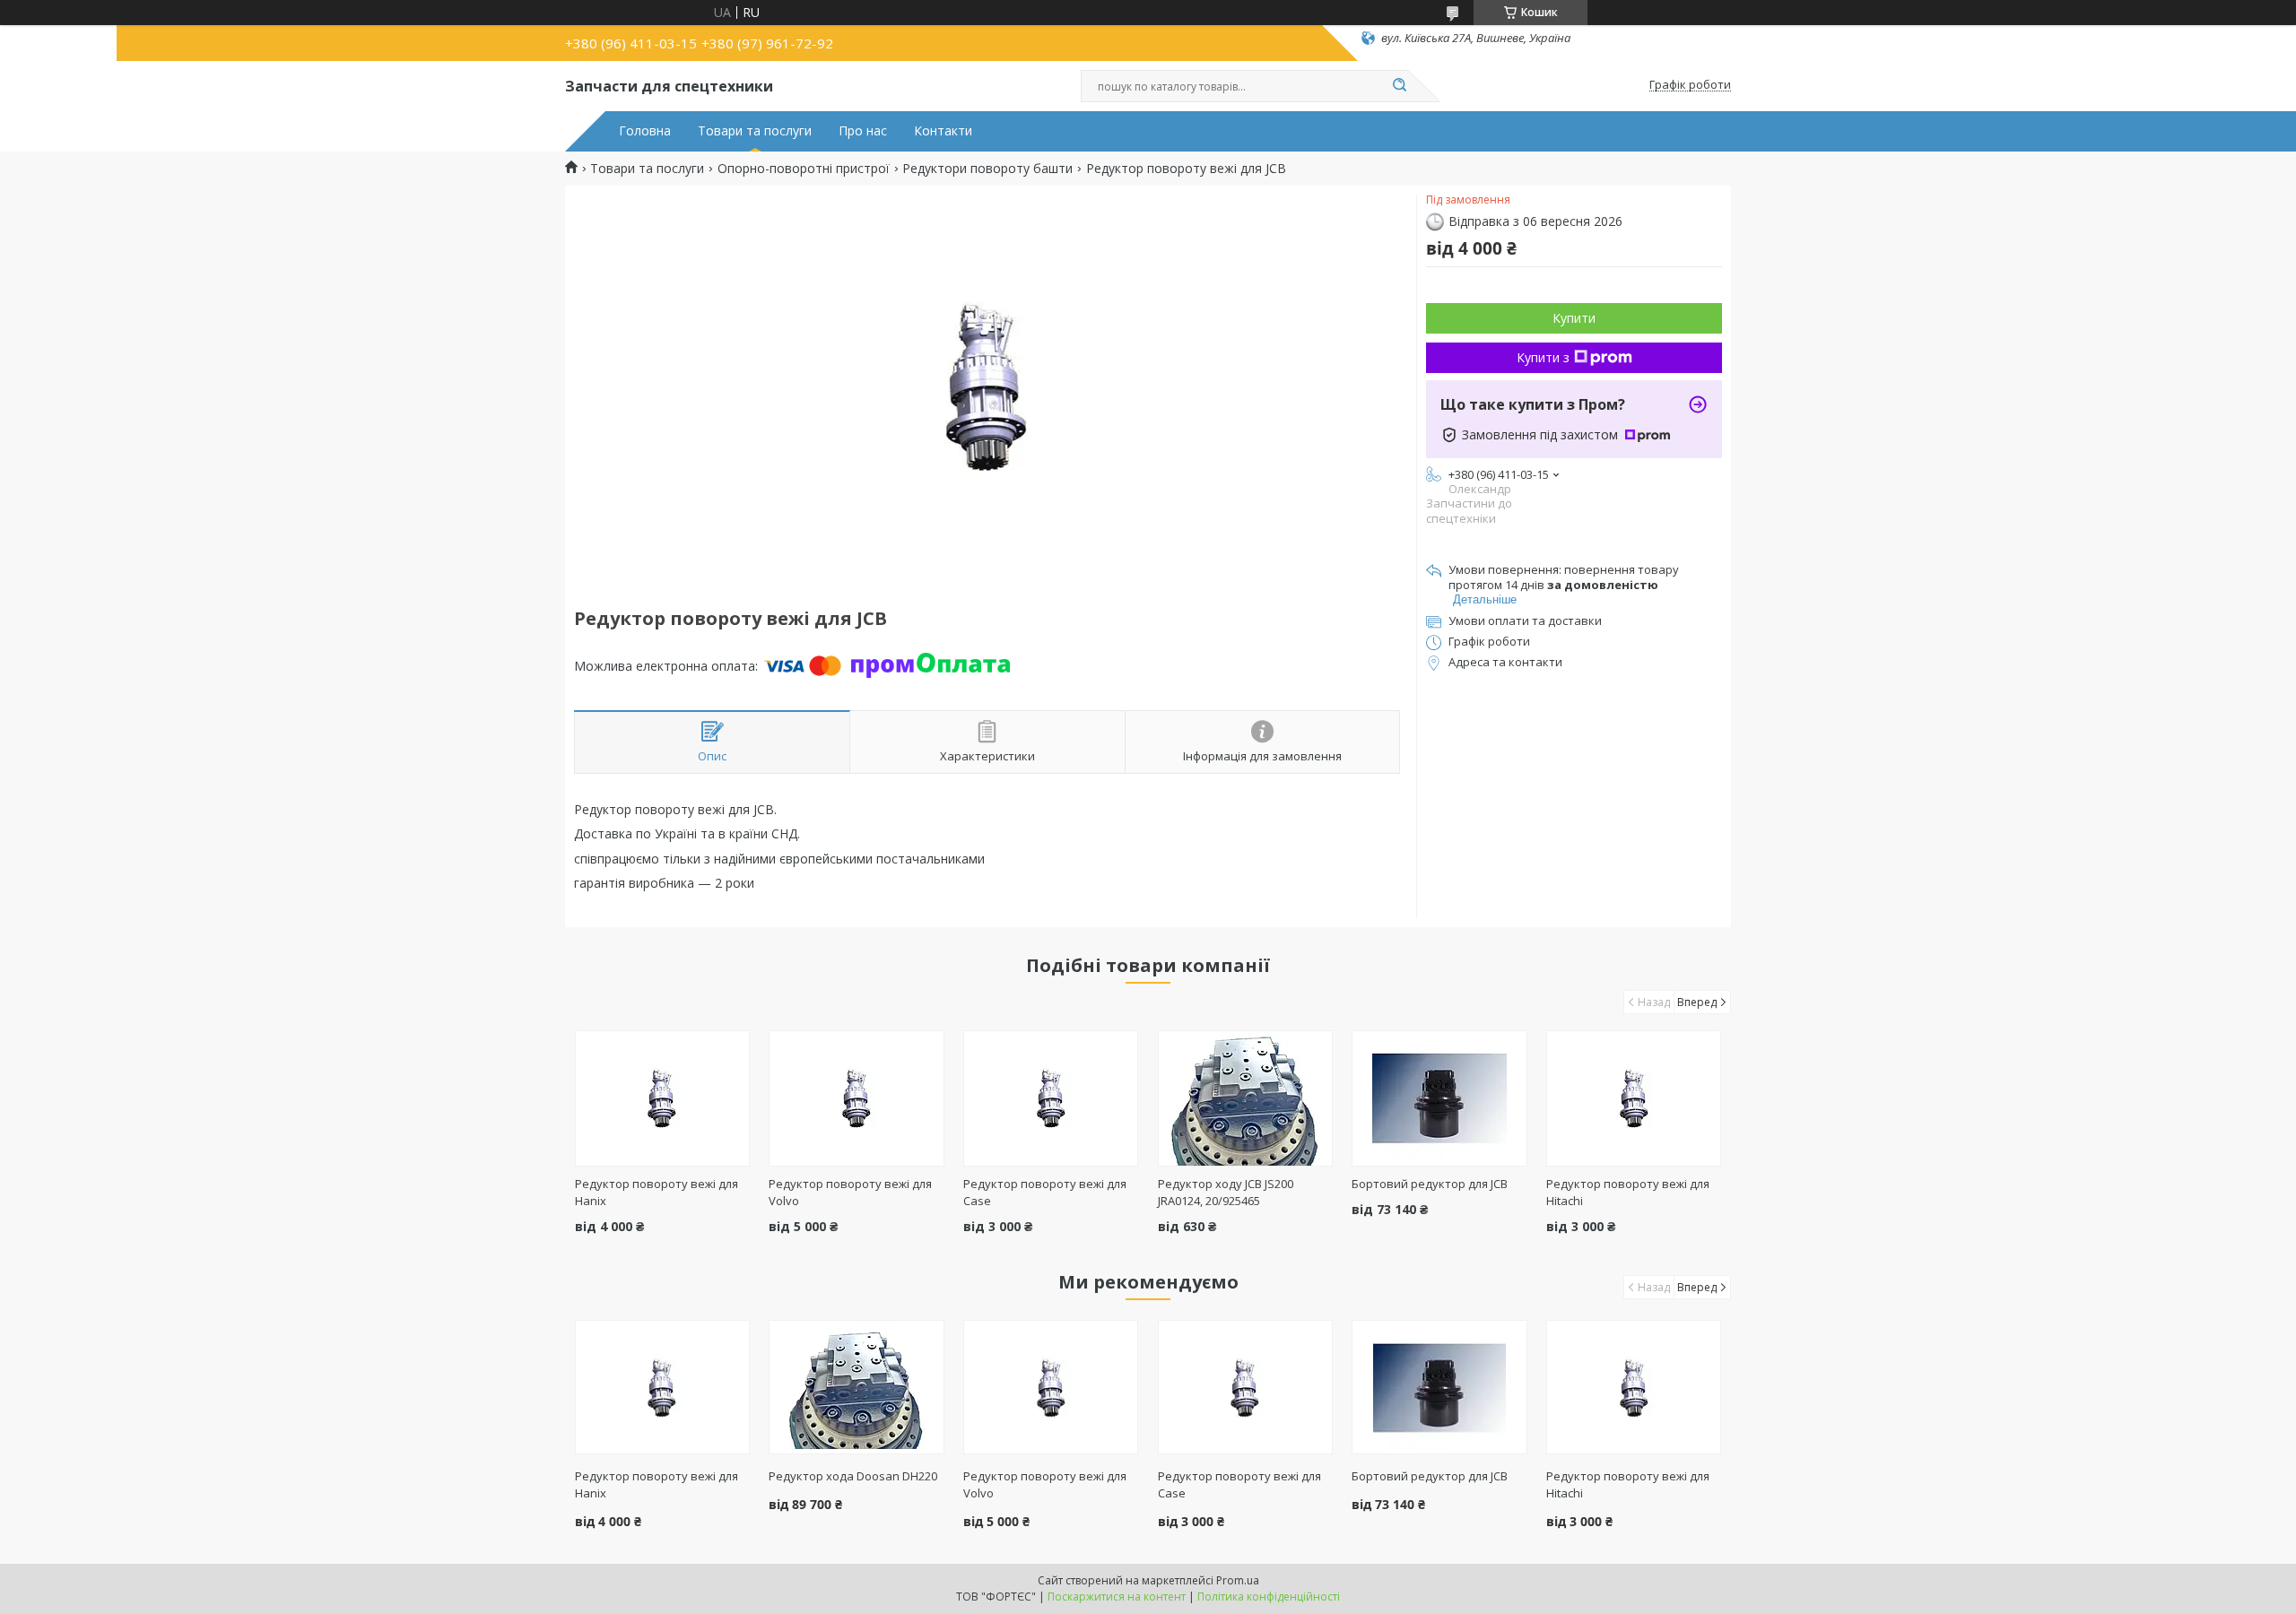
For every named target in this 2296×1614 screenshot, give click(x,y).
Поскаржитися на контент (1117, 1597)
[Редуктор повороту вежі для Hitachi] (1634, 1098)
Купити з (1543, 357)
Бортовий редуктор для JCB (1430, 1184)
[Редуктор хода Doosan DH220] (856, 1387)
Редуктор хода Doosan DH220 (853, 1476)
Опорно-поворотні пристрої (804, 169)
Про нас (863, 131)
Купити (1574, 318)
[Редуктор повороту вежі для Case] (1051, 1098)
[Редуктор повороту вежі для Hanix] (662, 1098)
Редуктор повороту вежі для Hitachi (1628, 1484)
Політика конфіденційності (1269, 1597)
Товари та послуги (755, 131)
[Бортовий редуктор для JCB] (1439, 1098)
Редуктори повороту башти (987, 169)
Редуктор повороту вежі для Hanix (657, 1484)
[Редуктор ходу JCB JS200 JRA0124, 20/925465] (1245, 1098)
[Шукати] (1399, 86)
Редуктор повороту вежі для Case (1239, 1484)
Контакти (943, 131)
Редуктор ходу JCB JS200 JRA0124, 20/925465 (1226, 1192)
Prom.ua (1238, 1580)
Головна (645, 131)
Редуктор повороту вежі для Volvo (1045, 1484)
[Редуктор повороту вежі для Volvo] (856, 1098)
